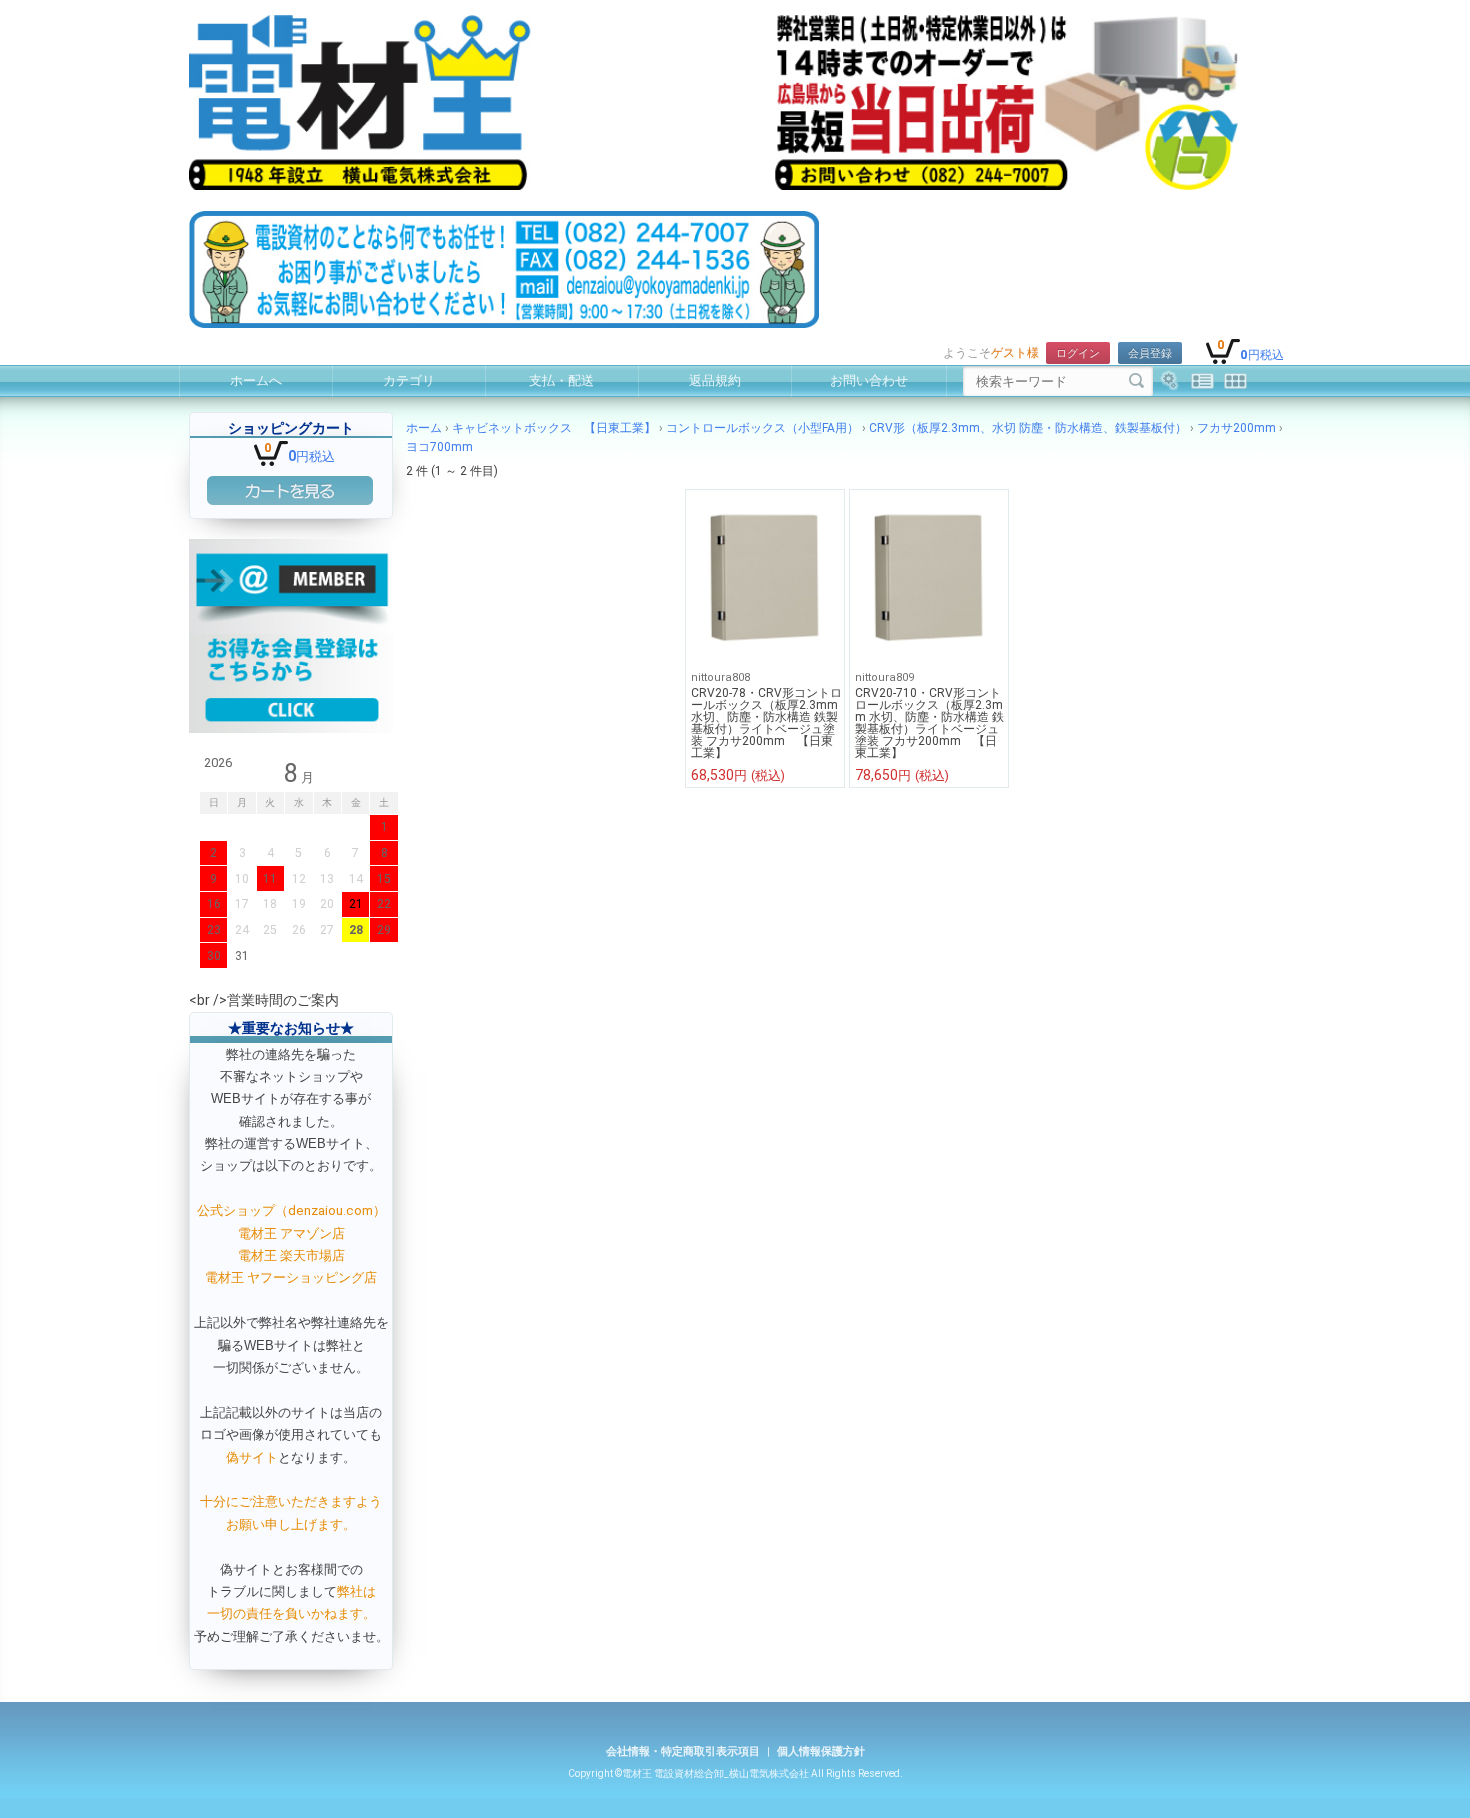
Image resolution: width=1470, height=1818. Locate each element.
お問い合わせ (869, 380)
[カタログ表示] (1235, 381)
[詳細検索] (1169, 381)
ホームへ (256, 380)
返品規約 (715, 380)
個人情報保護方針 (821, 1751)
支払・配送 (561, 380)
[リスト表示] (1202, 381)
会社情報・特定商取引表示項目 (683, 1751)
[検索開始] (1136, 381)
